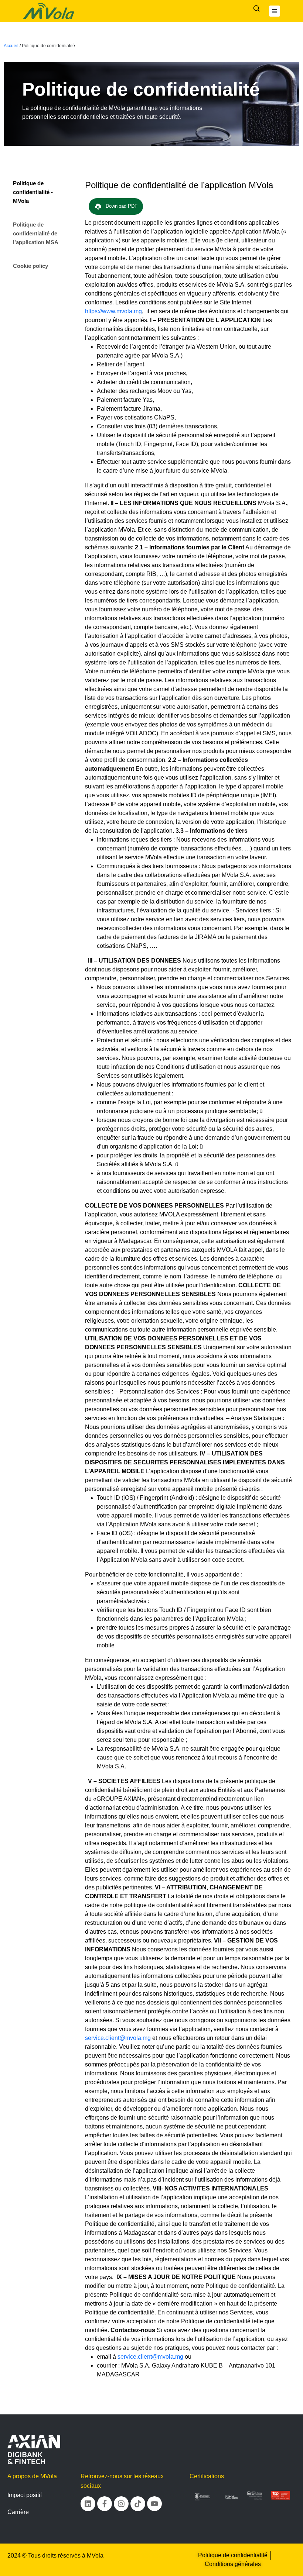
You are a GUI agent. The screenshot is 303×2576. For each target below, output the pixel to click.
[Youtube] (154, 2504)
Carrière (18, 2512)
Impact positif (25, 2495)
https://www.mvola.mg (113, 311)
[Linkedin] (88, 2504)
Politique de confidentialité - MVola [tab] (33, 192)
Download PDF (122, 206)
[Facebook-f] (105, 2504)
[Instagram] (121, 2504)
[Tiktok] (138, 2504)
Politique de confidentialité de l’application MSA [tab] (36, 233)
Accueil (11, 46)
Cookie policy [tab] (30, 266)
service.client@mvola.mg (118, 2038)
